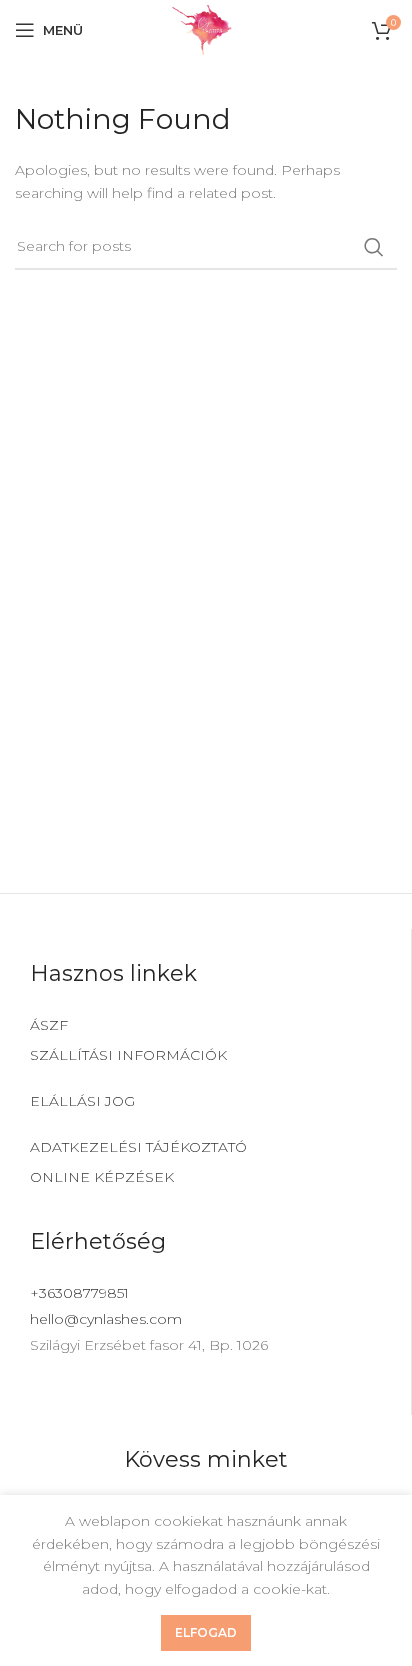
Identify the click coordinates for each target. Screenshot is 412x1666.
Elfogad (206, 1632)
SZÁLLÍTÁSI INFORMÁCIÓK (128, 1055)
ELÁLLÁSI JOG (82, 1101)
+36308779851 (79, 1293)
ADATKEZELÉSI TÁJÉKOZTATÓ (138, 1147)
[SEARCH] (374, 247)
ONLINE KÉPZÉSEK (102, 1177)
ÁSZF (49, 1025)
